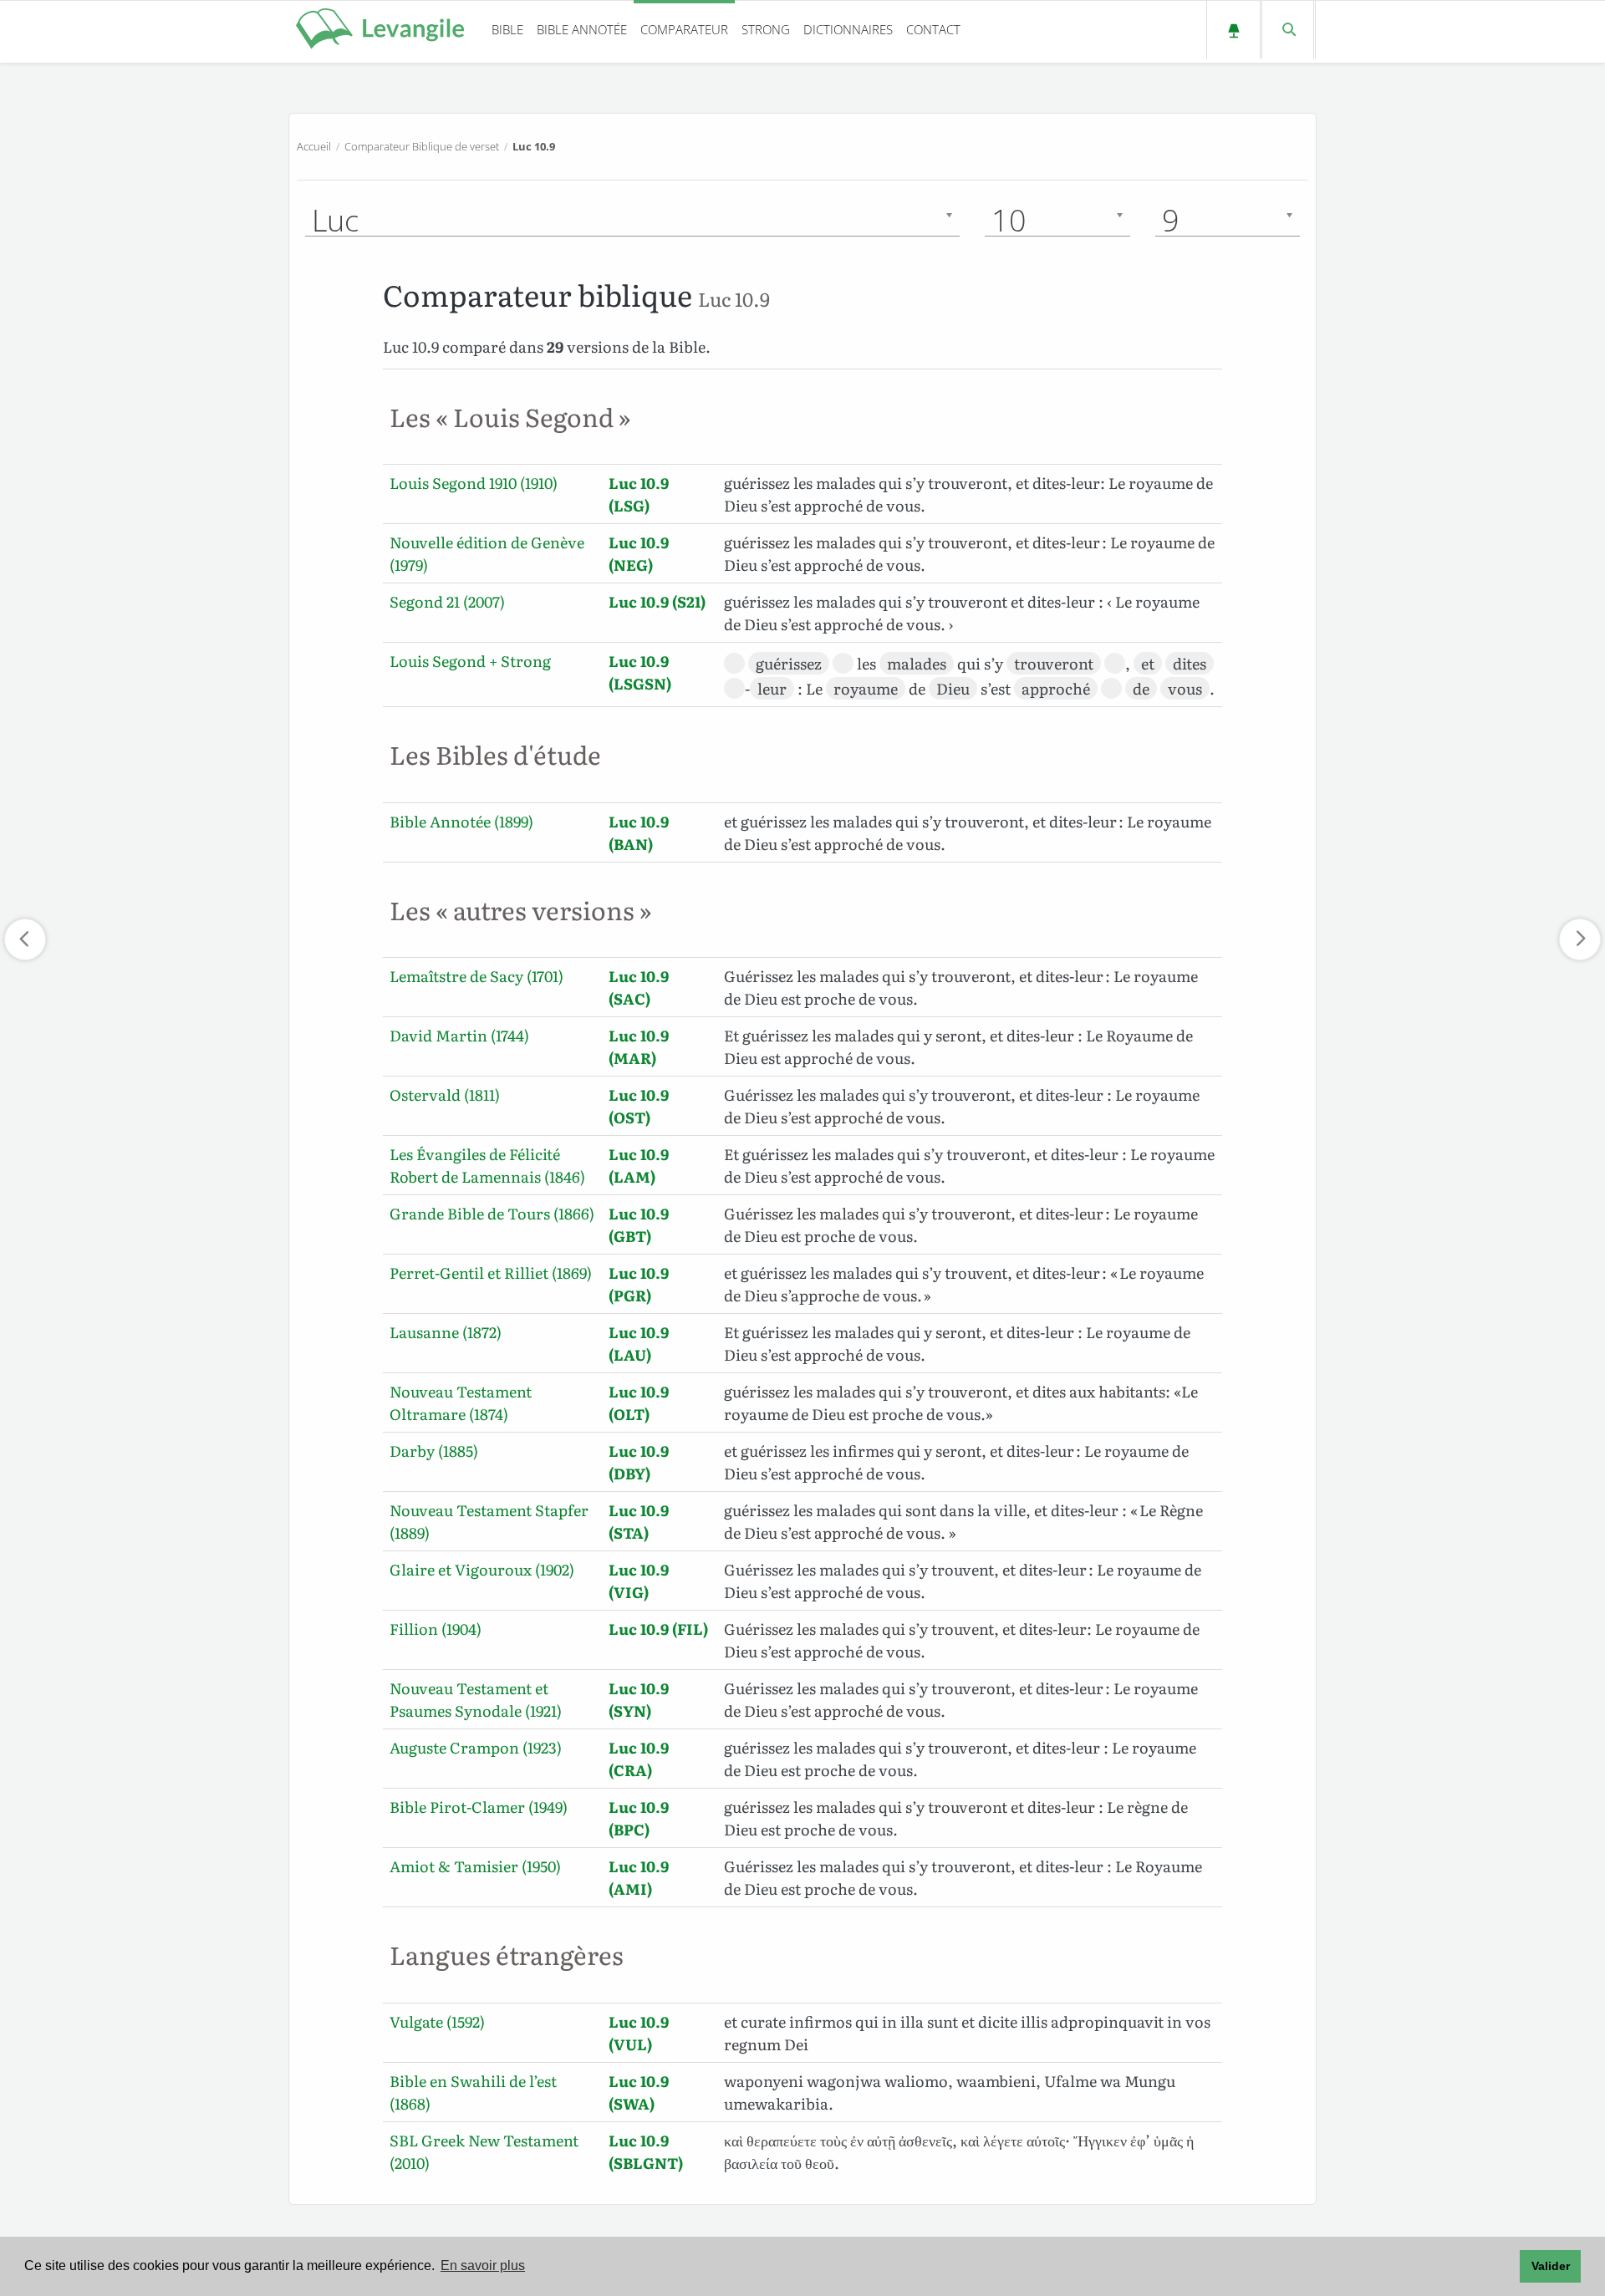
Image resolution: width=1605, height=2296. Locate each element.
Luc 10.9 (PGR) (639, 1284)
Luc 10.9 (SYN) (639, 1699)
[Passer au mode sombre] (1233, 30)
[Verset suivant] (1580, 939)
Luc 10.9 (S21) (657, 601)
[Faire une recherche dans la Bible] (1288, 30)
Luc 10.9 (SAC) (639, 987)
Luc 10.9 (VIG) (639, 1581)
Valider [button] (1551, 2266)
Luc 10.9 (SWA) (639, 2092)
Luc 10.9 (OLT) (639, 1403)
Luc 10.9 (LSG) (639, 494)
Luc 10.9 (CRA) (639, 1759)
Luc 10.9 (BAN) (639, 832)
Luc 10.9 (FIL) (658, 1629)
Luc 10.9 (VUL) (639, 2033)
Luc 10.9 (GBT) (639, 1224)
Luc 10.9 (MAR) (639, 1046)
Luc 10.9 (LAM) (639, 1165)
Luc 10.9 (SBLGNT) (646, 2151)
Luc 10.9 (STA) (639, 1521)
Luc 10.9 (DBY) (639, 1462)
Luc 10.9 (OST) (639, 1106)
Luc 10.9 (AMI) (639, 1877)
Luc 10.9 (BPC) (639, 1818)
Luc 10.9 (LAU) (639, 1343)
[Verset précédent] (25, 939)
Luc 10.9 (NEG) (639, 553)
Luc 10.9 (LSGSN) (640, 672)
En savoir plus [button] (483, 2265)
